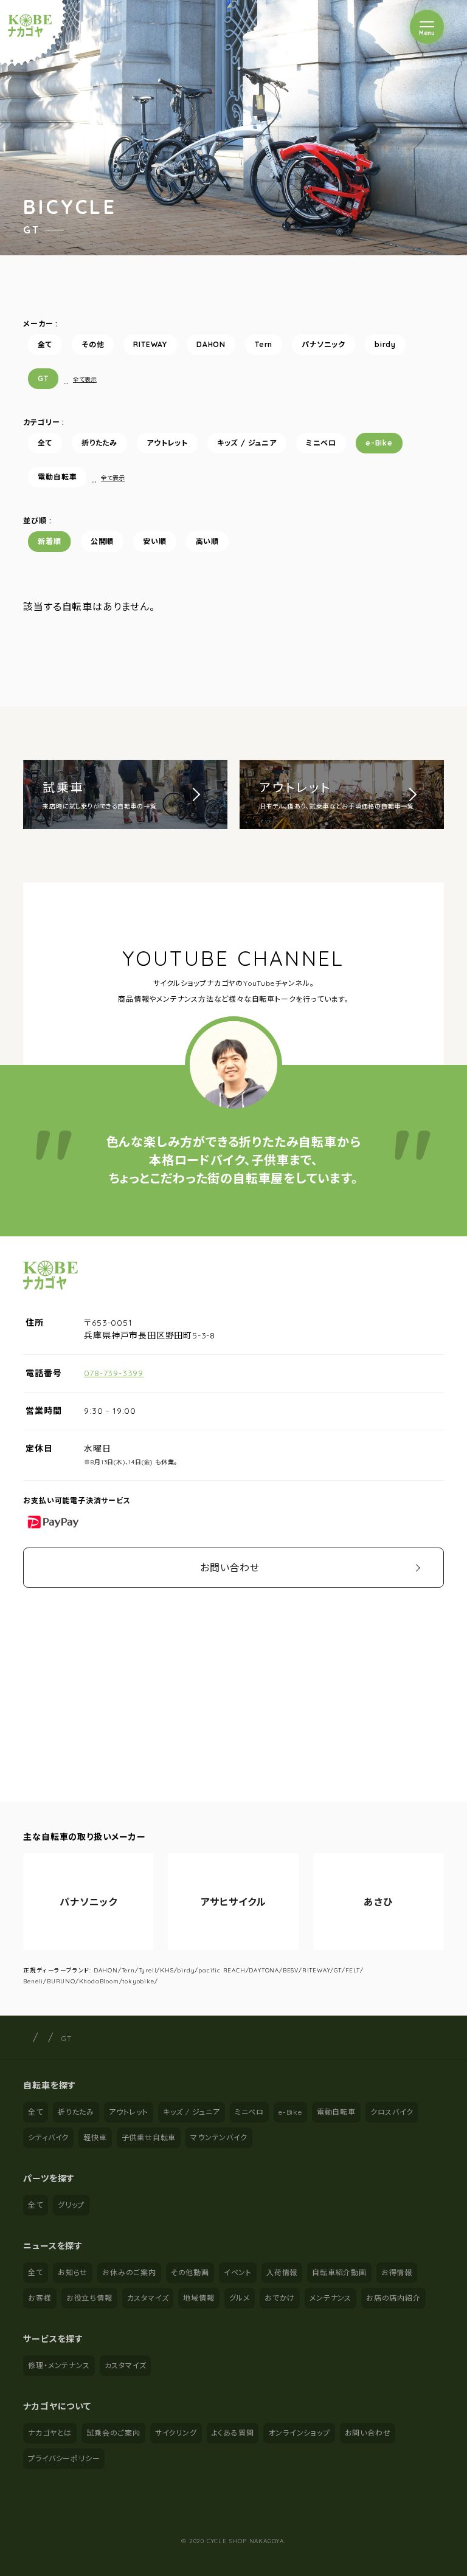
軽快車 (95, 2137)
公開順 (102, 541)
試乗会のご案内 (113, 2433)
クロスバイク (392, 2112)
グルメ (240, 2298)
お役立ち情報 (89, 2298)
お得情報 (397, 2272)
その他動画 (190, 2272)
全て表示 (85, 380)
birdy (385, 344)
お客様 (40, 2298)
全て (45, 344)
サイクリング (176, 2433)
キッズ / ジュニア (247, 443)
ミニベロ (321, 443)
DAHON (211, 344)
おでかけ (280, 2298)
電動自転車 (57, 477)
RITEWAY (150, 344)
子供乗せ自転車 (149, 2137)
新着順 (49, 541)
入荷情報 (282, 2272)
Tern (264, 344)
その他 (93, 344)
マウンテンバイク (219, 2137)
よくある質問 (233, 2433)
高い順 (207, 541)
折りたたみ (99, 443)
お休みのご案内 (129, 2272)
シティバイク (48, 2137)
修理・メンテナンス (59, 2365)
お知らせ (73, 2272)
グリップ (71, 2205)
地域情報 (199, 2298)
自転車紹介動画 (339, 2272)
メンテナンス (330, 2298)
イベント (238, 2272)
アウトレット (167, 443)
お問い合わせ (230, 1568)
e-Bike (379, 443)
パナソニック (323, 344)
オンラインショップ (299, 2433)
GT (43, 378)
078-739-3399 (114, 1373)
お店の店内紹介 (393, 2298)
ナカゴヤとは (50, 2433)
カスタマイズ (148, 2298)
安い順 (154, 541)
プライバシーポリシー (64, 2458)
